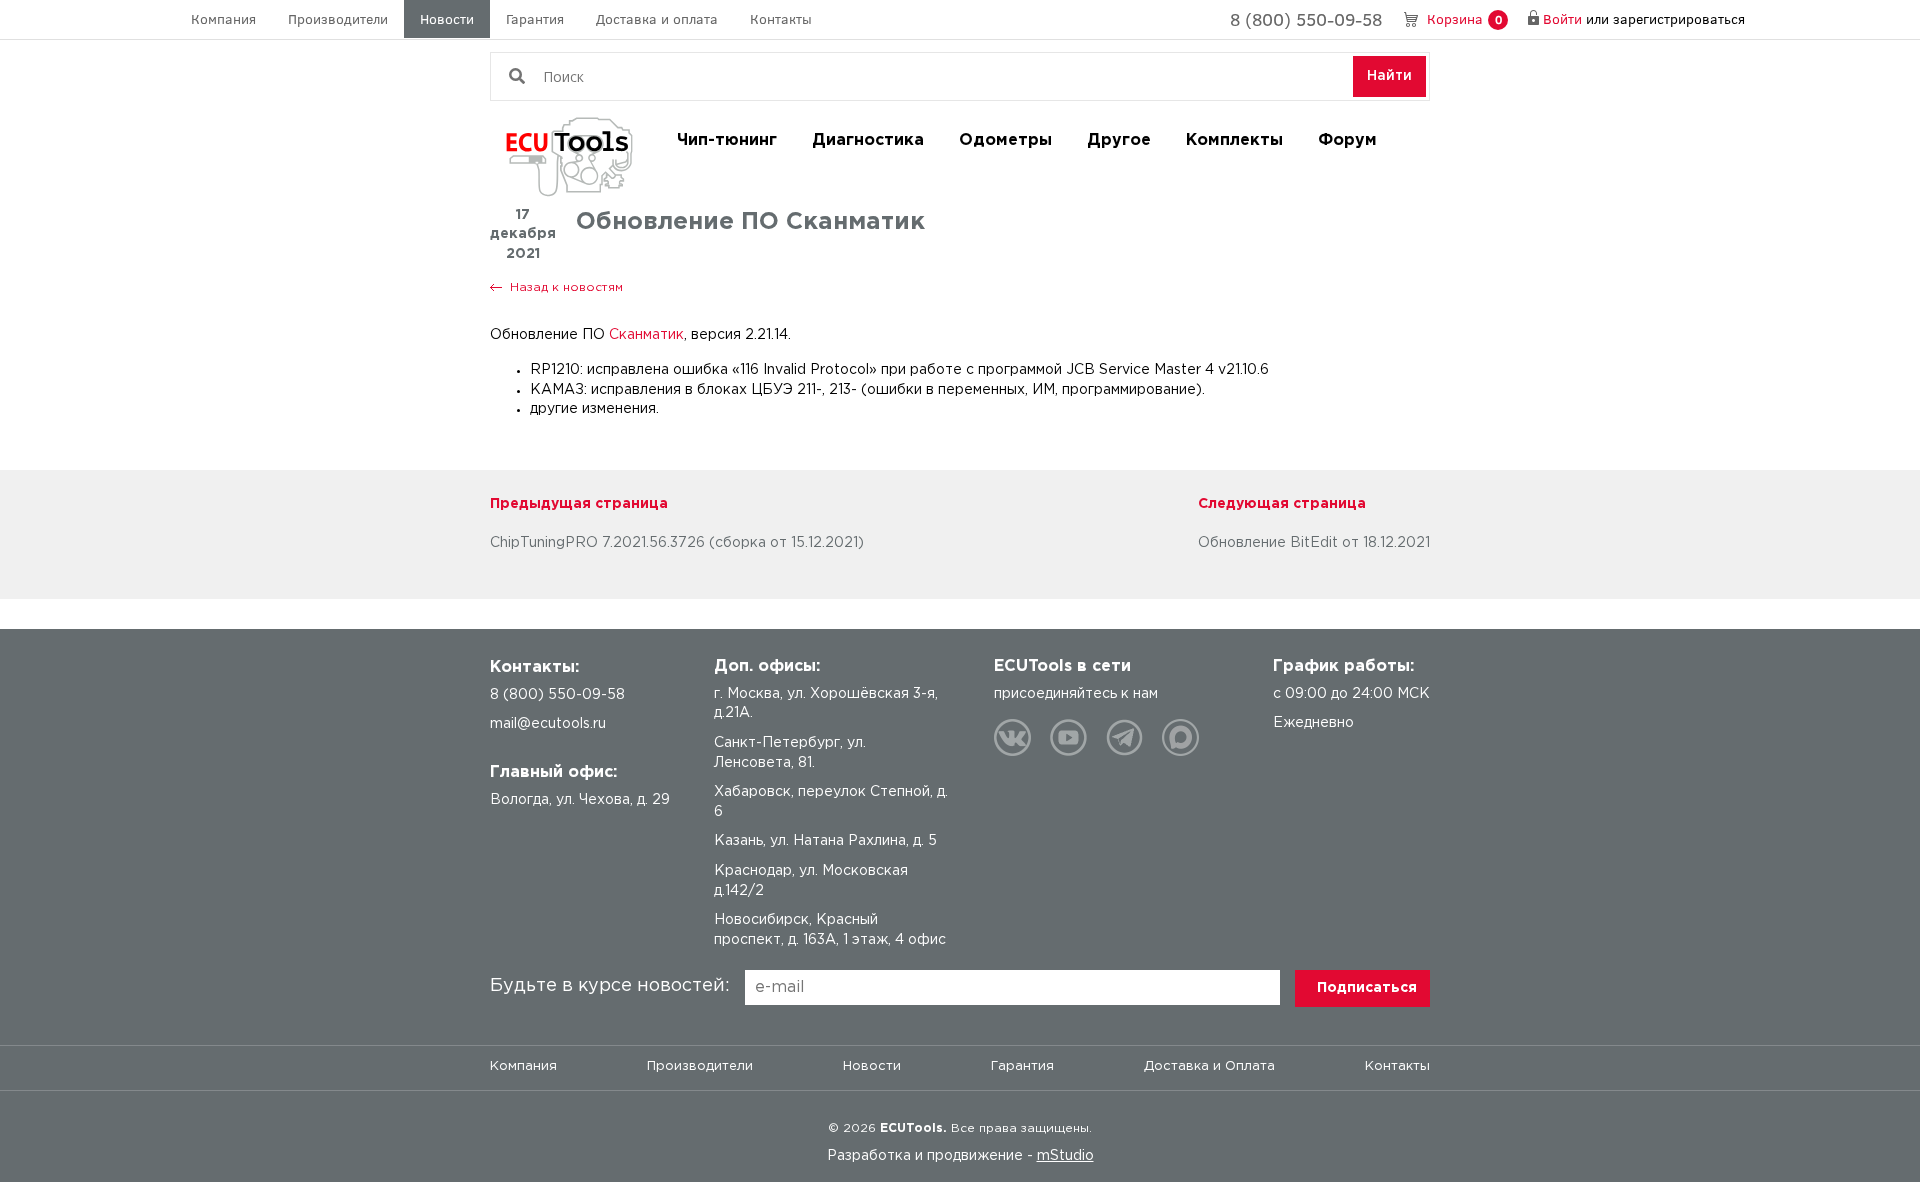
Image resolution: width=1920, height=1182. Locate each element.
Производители (338, 18)
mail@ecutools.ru (548, 724)
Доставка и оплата (657, 18)
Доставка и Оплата (1209, 1066)
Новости (447, 18)
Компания (223, 18)
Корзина (1464, 18)
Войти (1562, 18)
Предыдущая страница (579, 504)
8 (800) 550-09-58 (1306, 19)
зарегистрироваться (1679, 18)
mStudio (1065, 1156)
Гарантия (535, 18)
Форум (1347, 140)
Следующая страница (1282, 504)
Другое (1119, 140)
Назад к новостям (566, 287)
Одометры (1005, 140)
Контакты (781, 18)
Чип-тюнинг (727, 140)
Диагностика (868, 140)
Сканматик (646, 335)
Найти (1389, 76)
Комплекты (1234, 140)
